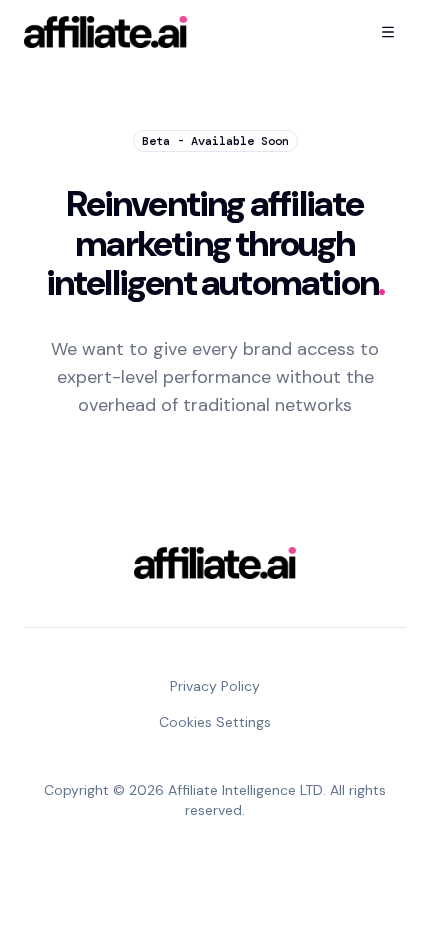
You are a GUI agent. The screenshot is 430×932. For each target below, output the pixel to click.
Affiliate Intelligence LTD (245, 790)
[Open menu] (388, 32)
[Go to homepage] (105, 32)
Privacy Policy (215, 686)
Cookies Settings (215, 722)
